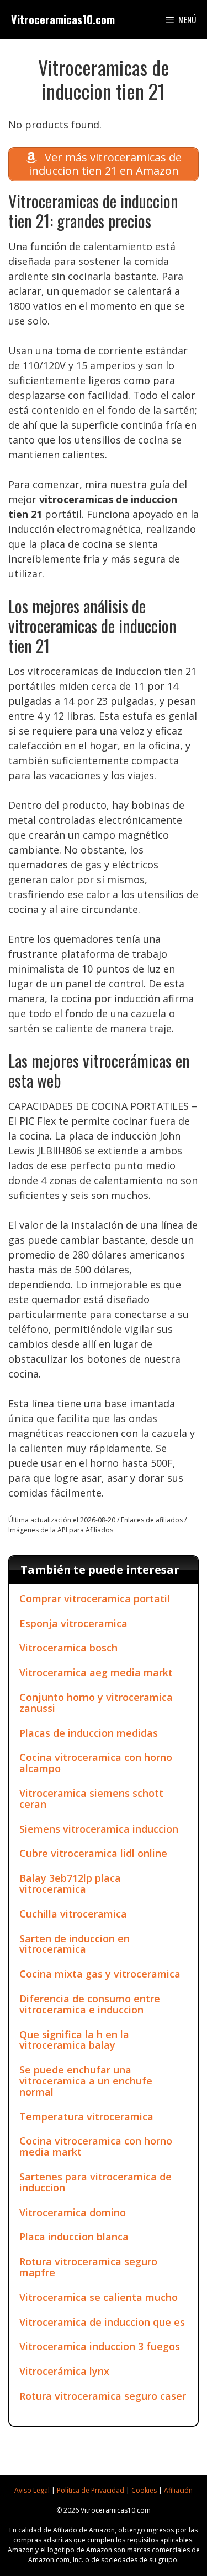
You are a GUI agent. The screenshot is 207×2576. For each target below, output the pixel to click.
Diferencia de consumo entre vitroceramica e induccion (90, 2004)
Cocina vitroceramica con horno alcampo (96, 1763)
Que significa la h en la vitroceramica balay (74, 2040)
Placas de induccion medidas (89, 1733)
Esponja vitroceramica (73, 1623)
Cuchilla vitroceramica (73, 1914)
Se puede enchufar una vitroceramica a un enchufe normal (86, 2081)
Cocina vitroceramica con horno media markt (96, 2146)
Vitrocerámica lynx (64, 2371)
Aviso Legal (32, 2490)
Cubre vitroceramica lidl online (93, 1853)
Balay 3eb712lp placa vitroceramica (70, 1883)
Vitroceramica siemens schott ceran (91, 1799)
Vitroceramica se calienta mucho (99, 2297)
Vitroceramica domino (73, 2212)
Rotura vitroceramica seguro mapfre (88, 2267)
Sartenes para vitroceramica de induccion (95, 2182)
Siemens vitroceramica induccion (99, 1829)
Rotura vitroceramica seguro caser (103, 2396)
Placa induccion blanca (74, 2237)
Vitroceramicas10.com (63, 19)
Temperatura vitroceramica (86, 2116)
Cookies (144, 2490)
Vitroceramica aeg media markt (96, 1672)
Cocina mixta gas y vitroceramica (100, 1974)
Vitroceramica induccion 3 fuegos (100, 2346)
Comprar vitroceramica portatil (95, 1598)
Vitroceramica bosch (68, 1648)
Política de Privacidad (91, 2490)
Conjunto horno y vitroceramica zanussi (96, 1703)
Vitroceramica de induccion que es (102, 2322)
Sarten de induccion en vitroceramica (75, 1944)
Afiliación (178, 2490)
